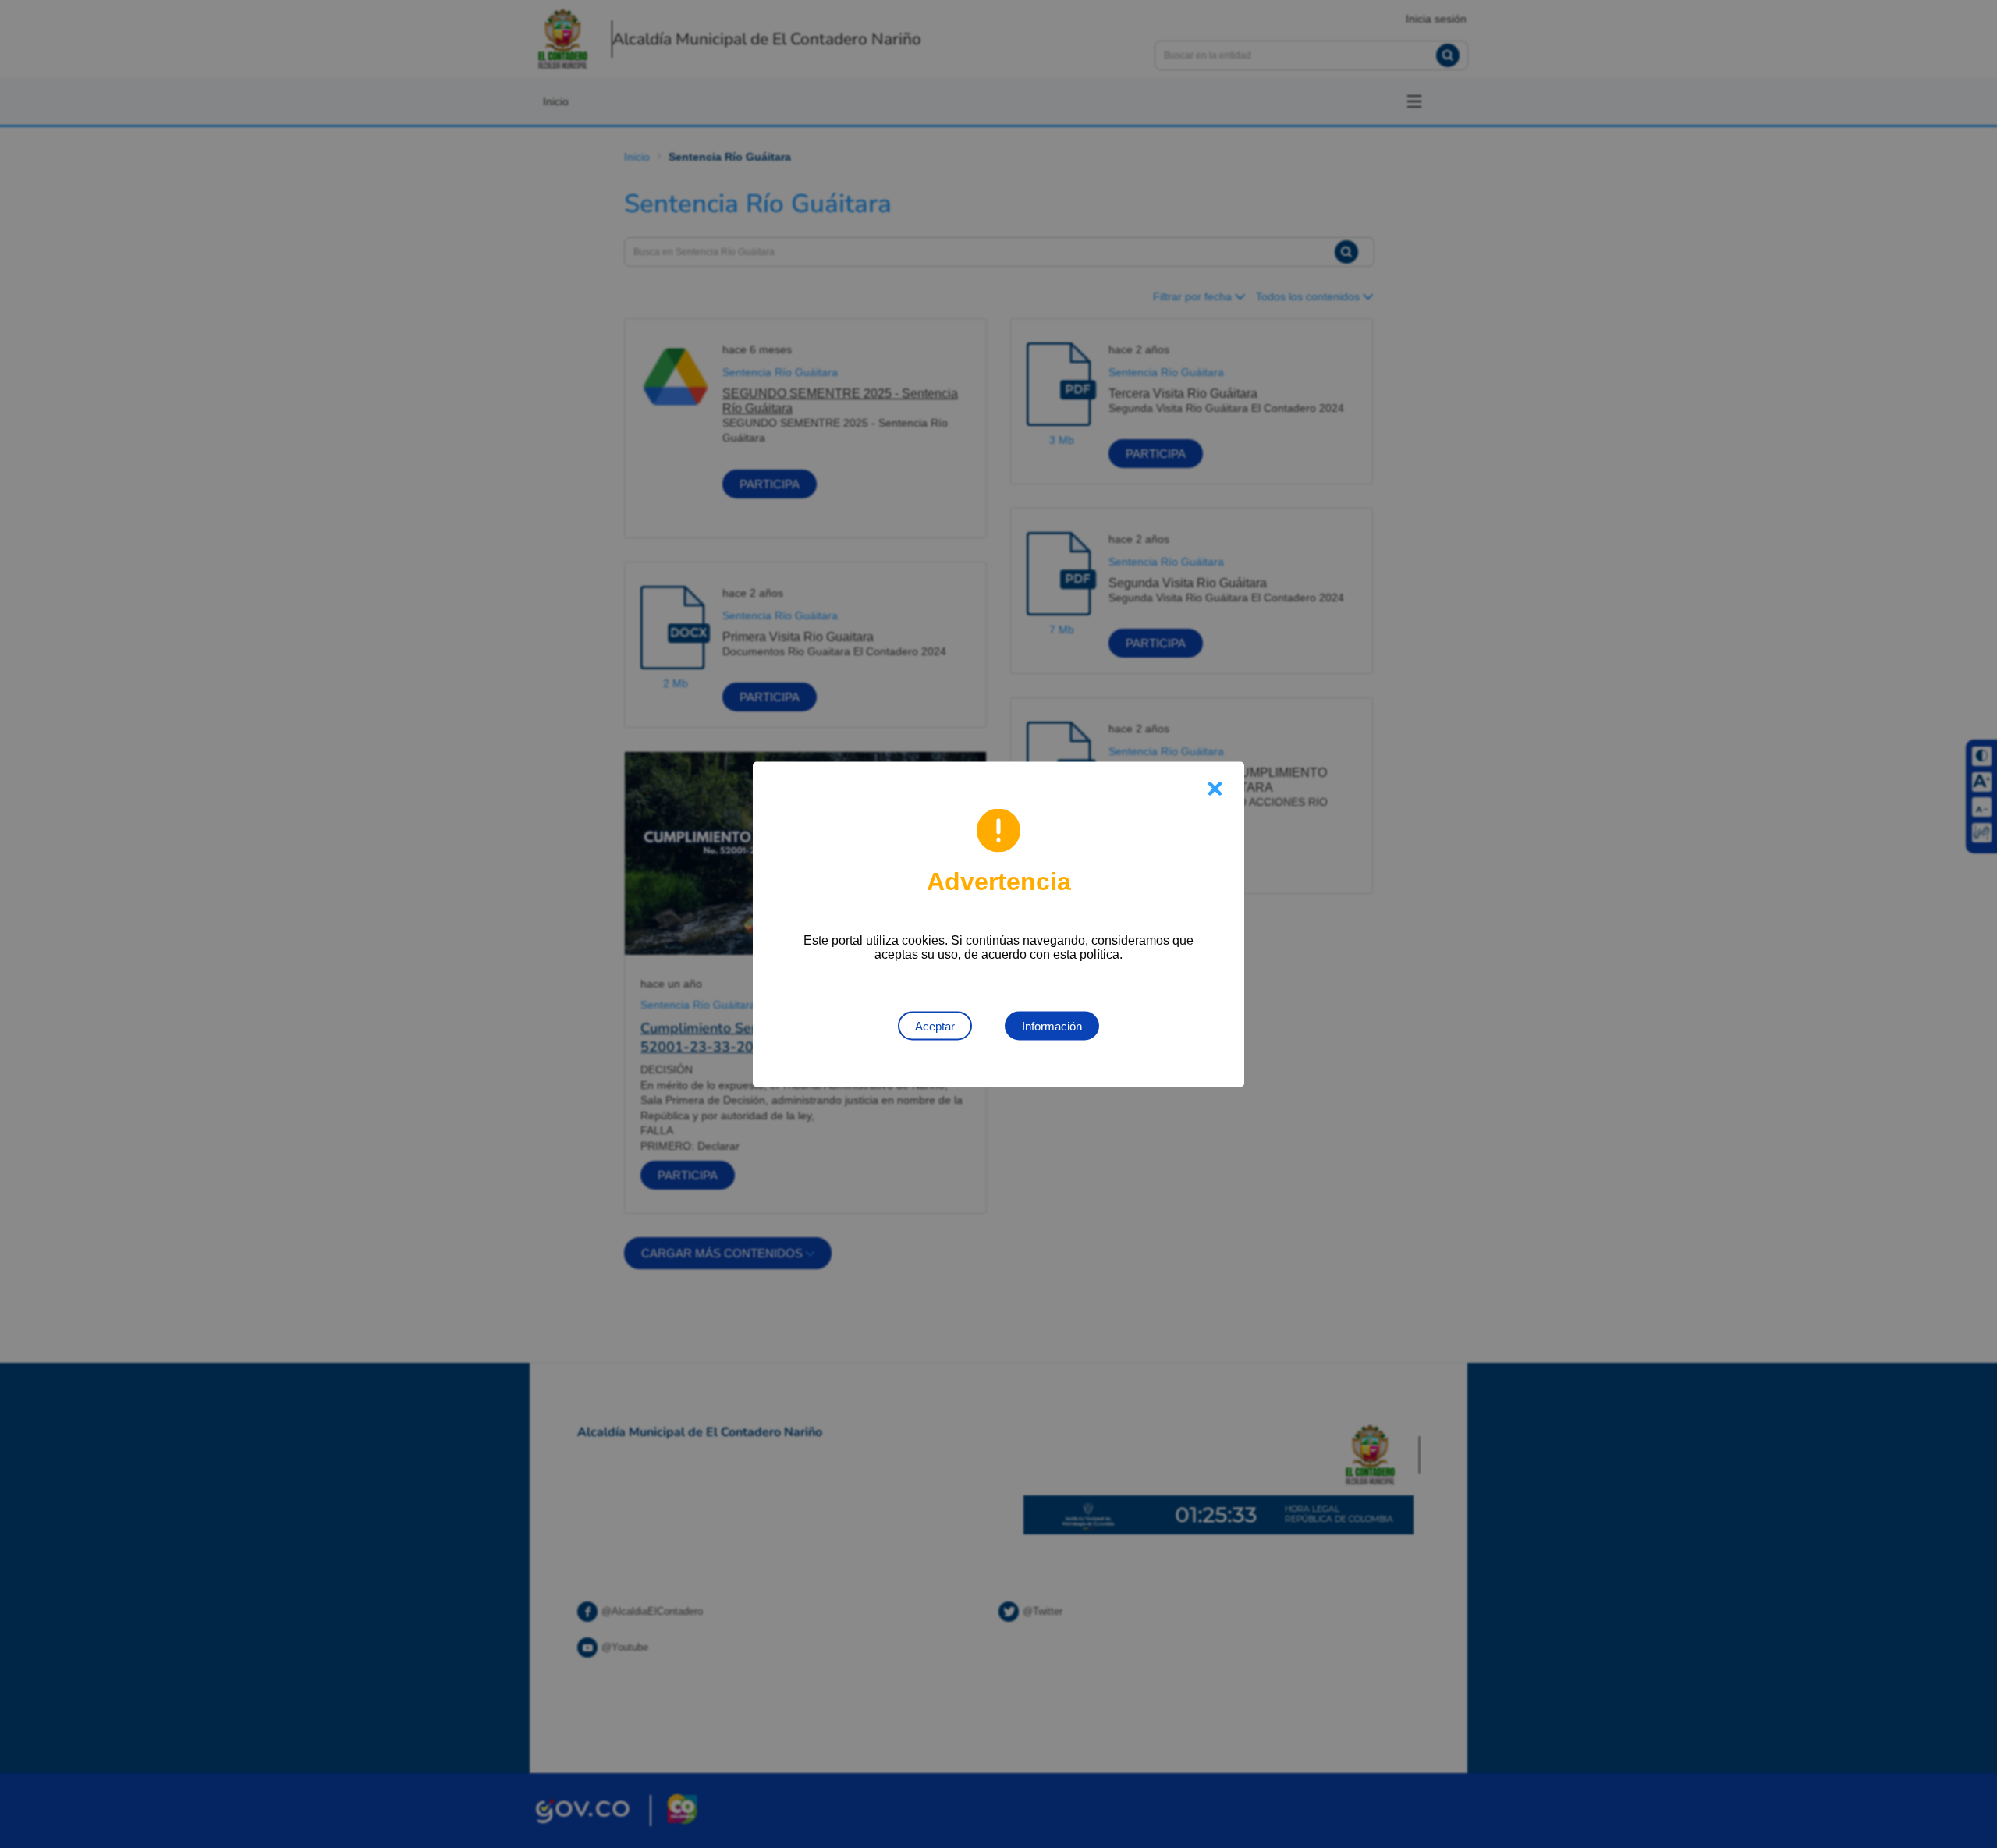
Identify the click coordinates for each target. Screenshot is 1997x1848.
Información (1052, 1025)
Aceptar (935, 1025)
